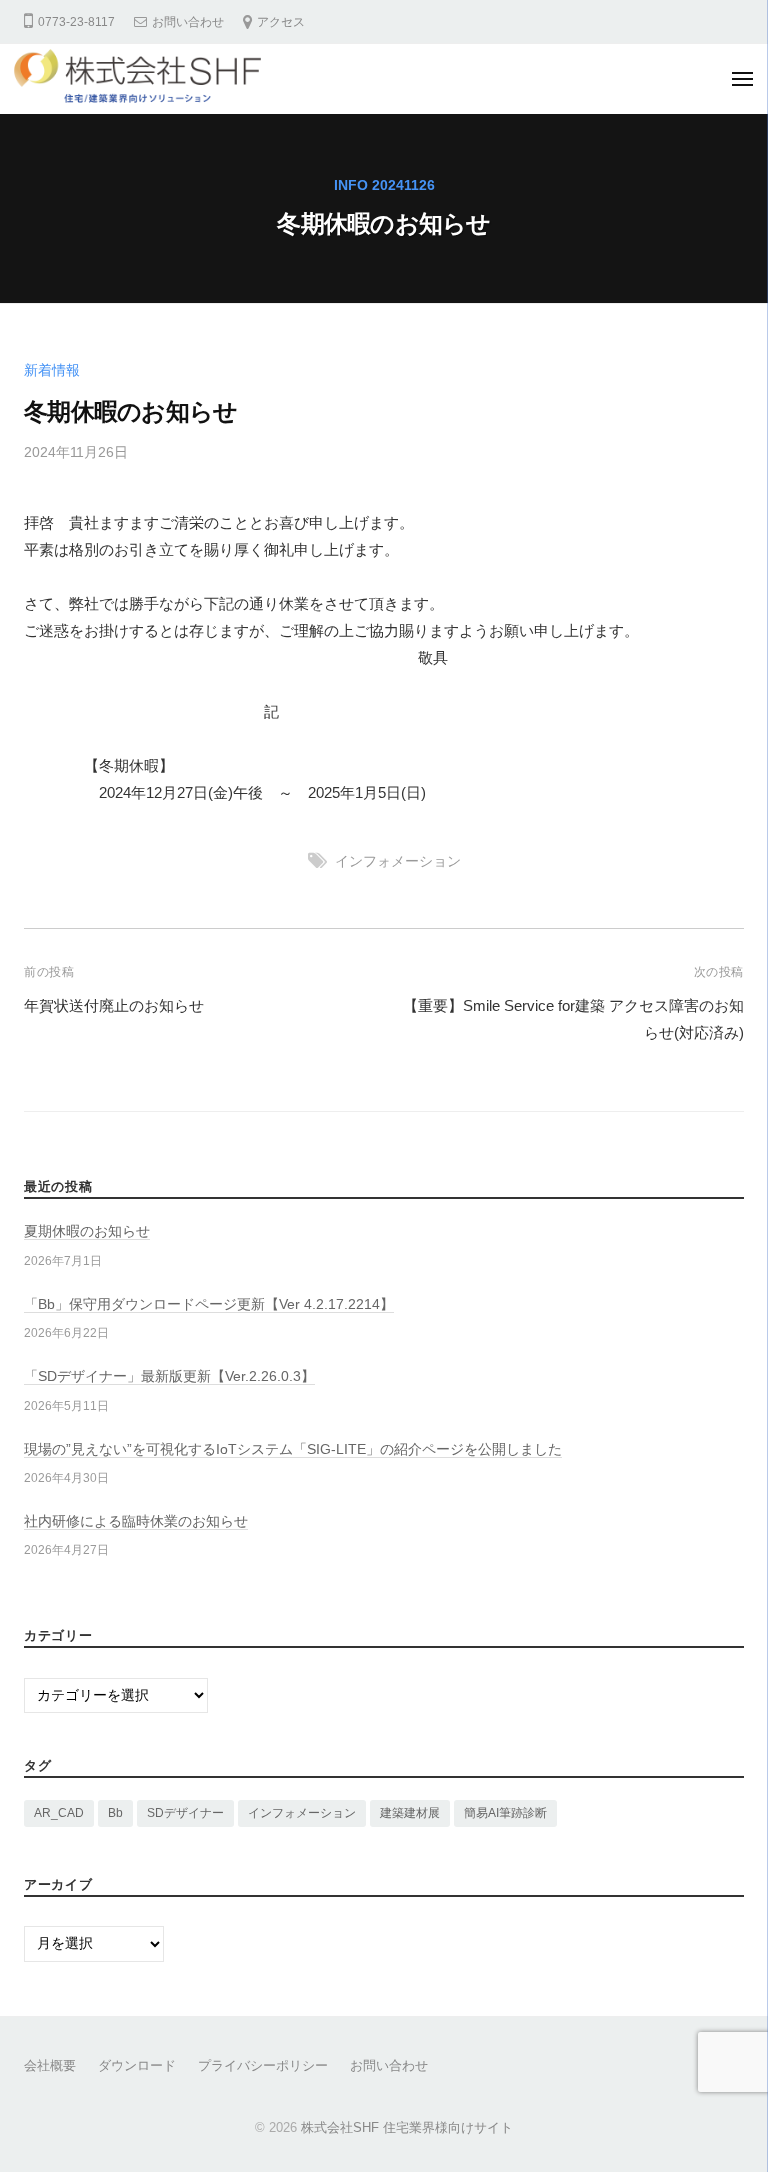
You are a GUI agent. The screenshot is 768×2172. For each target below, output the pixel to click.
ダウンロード (137, 2065)
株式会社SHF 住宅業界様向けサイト (407, 2127)
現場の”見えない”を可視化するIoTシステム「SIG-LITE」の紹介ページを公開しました (293, 1449)
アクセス (281, 22)
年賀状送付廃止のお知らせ (114, 1005)
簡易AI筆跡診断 (505, 1813)
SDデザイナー (185, 1813)
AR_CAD (59, 1813)
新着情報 (52, 370)
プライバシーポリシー (263, 2065)
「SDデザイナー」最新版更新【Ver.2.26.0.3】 (169, 1376)
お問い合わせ (188, 22)
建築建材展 (410, 1813)
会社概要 (50, 2065)
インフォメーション (398, 861)
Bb (115, 1813)
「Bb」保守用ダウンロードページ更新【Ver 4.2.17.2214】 (209, 1304)
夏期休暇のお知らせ (87, 1231)
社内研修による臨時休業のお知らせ (136, 1521)
